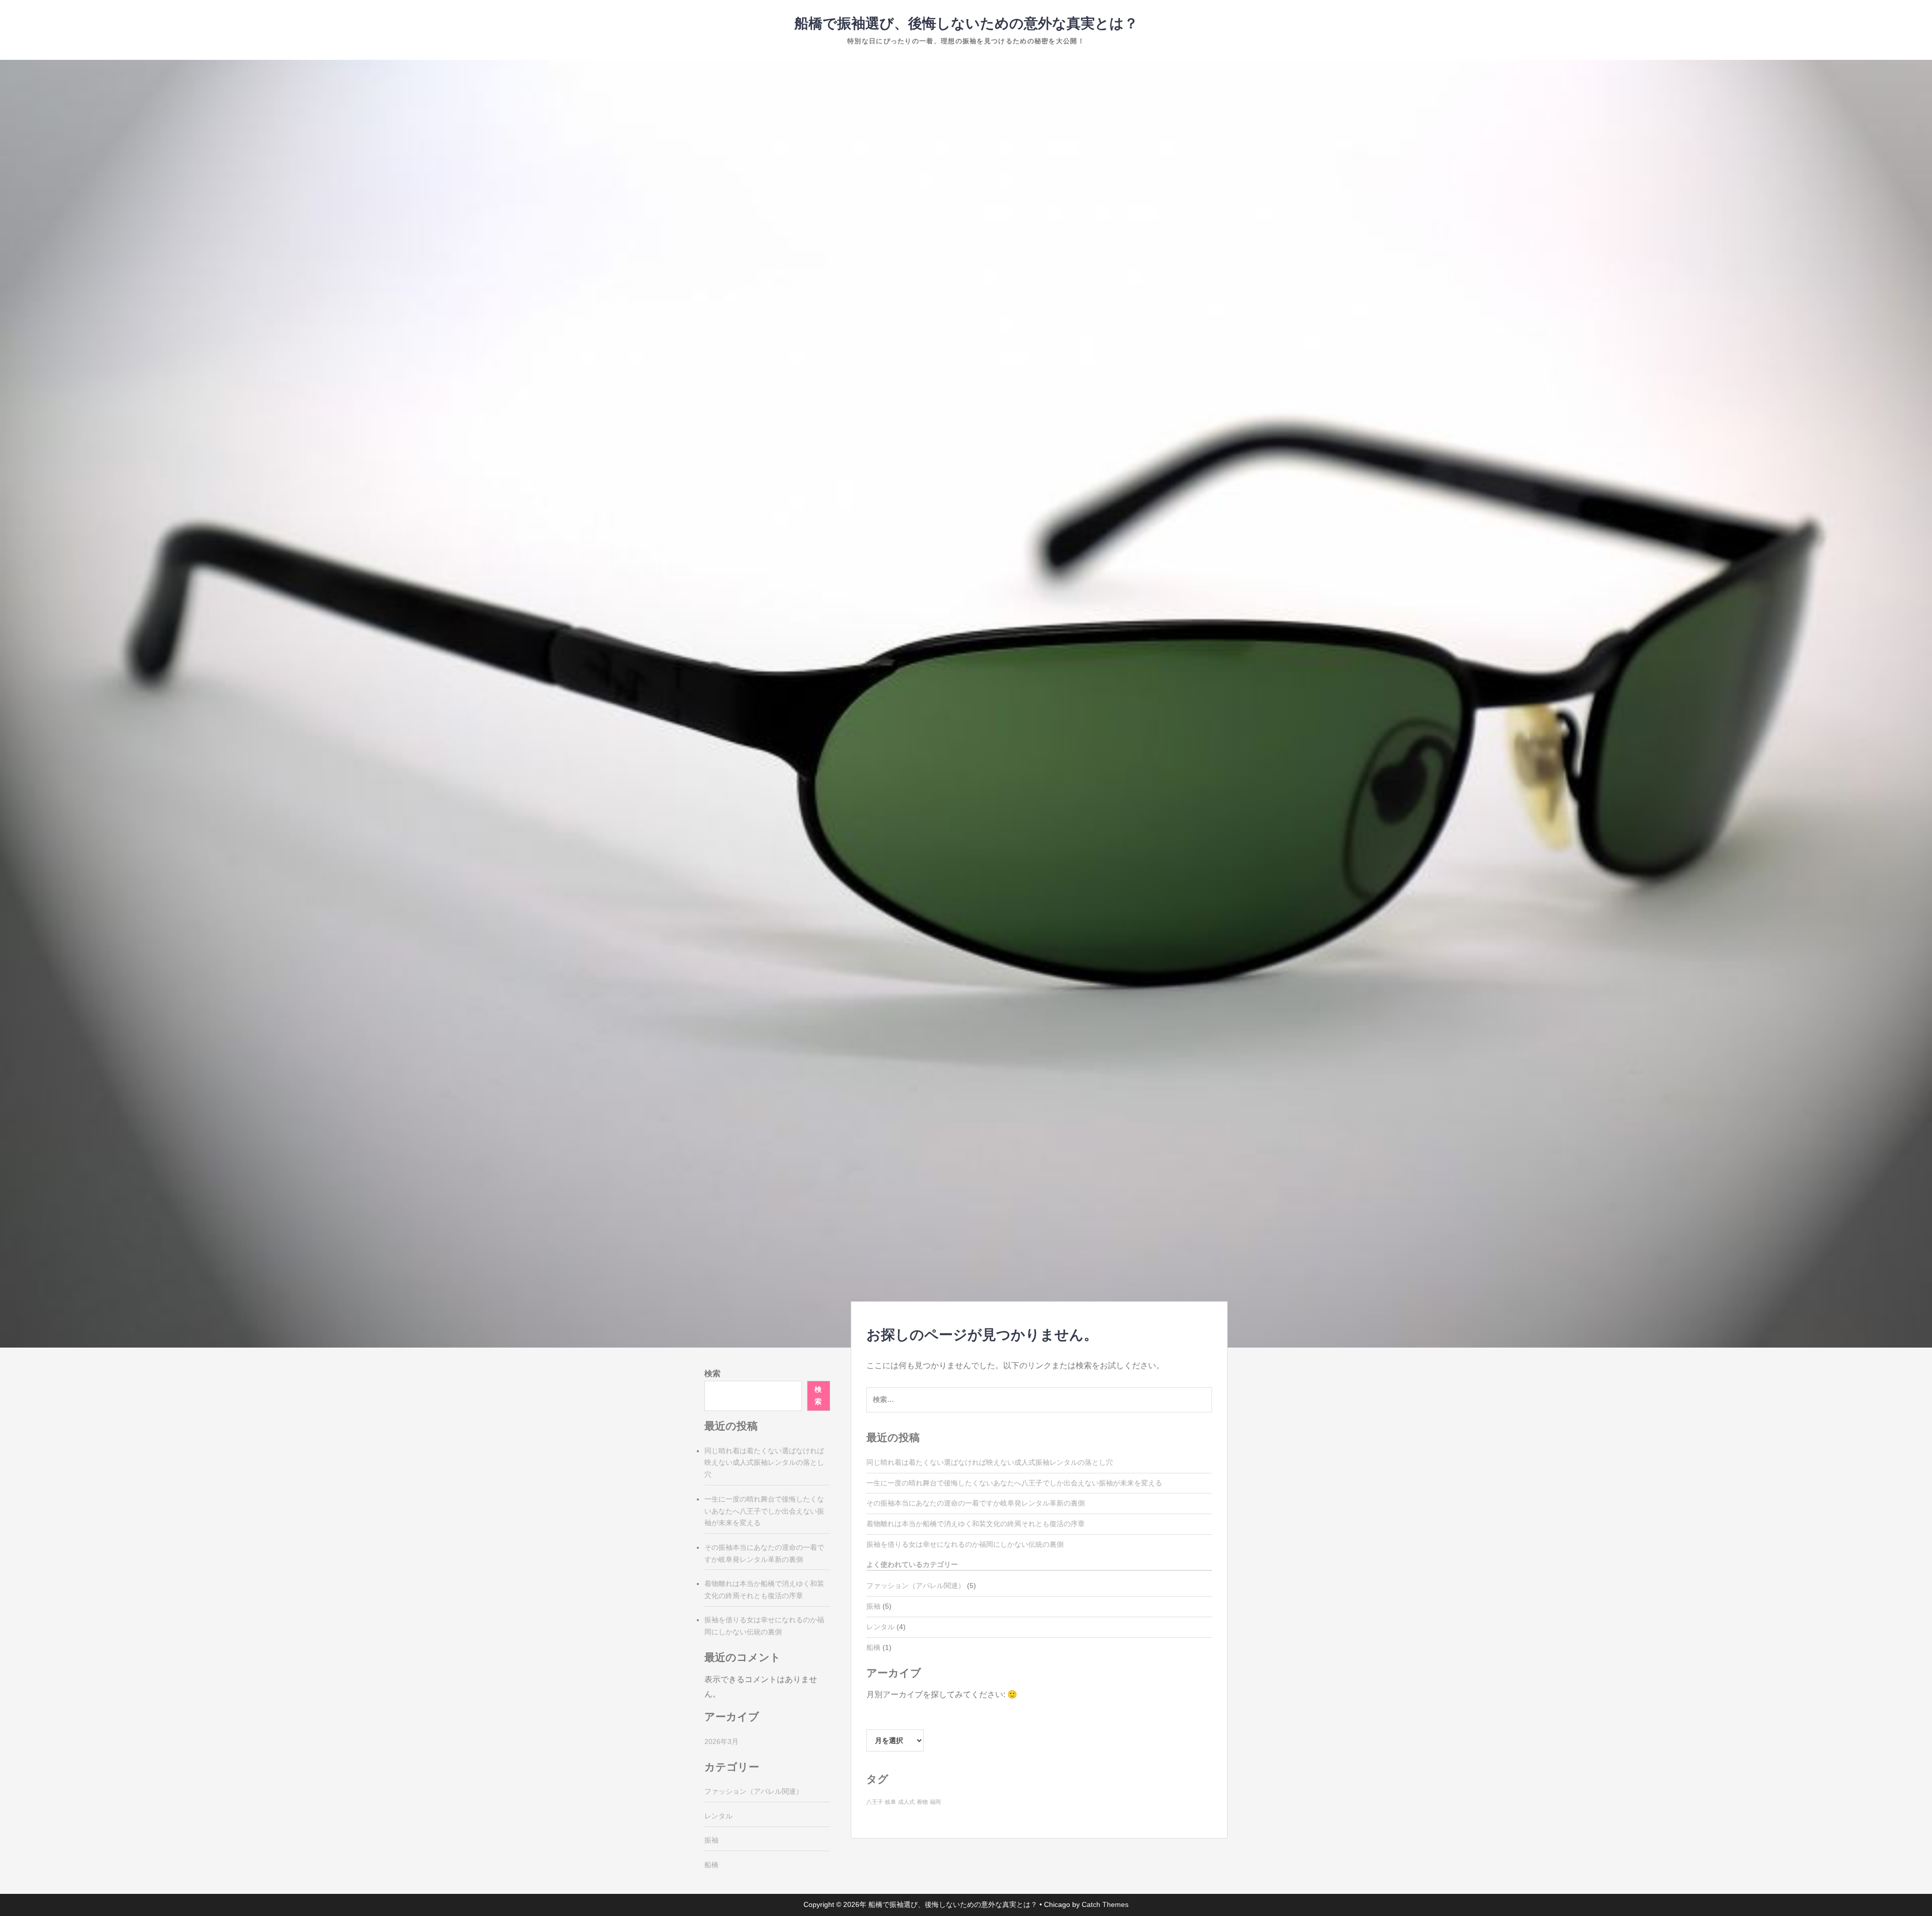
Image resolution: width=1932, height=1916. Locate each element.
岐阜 (891, 1802)
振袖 (873, 1606)
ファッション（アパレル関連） (916, 1586)
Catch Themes (1105, 1904)
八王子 (875, 1802)
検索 (712, 1373)
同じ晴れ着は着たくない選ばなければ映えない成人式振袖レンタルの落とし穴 (990, 1462)
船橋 (873, 1647)
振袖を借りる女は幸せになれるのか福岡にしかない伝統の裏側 (965, 1544)
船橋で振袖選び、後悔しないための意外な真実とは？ (966, 23)
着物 (922, 1802)
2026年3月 (721, 1741)
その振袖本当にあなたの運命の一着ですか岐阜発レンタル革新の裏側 (976, 1503)
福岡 (935, 1802)
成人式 (906, 1802)
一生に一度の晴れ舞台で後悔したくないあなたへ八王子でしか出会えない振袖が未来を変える (1014, 1483)
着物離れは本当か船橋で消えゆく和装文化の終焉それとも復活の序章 (976, 1524)
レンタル (880, 1627)
